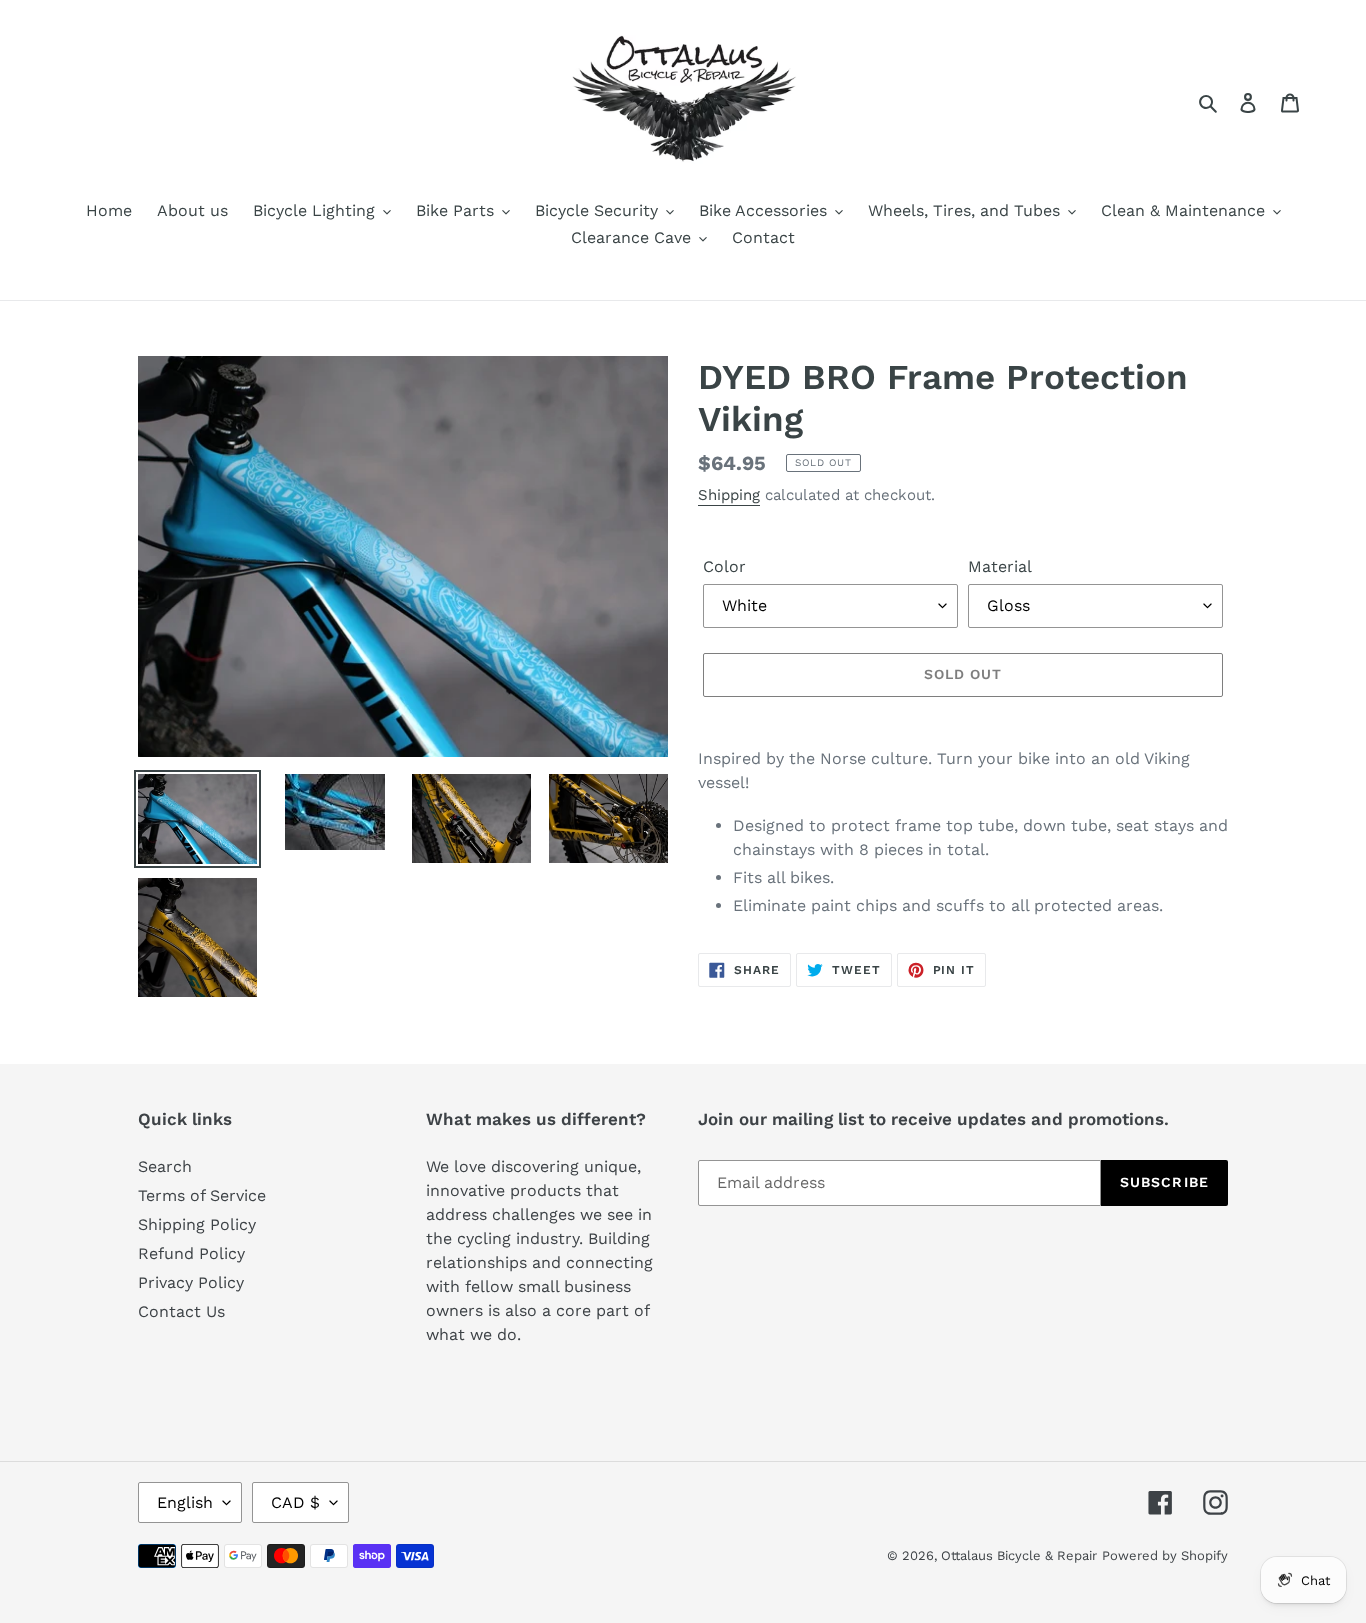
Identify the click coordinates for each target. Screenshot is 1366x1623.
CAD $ (295, 1502)
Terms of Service (202, 1195)
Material (1000, 566)
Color (724, 566)
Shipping (729, 495)
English (185, 1502)
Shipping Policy (197, 1224)
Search (165, 1166)
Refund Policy (191, 1253)
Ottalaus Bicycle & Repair (1019, 1555)
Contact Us (181, 1311)
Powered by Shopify (1165, 1555)
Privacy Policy (191, 1282)
